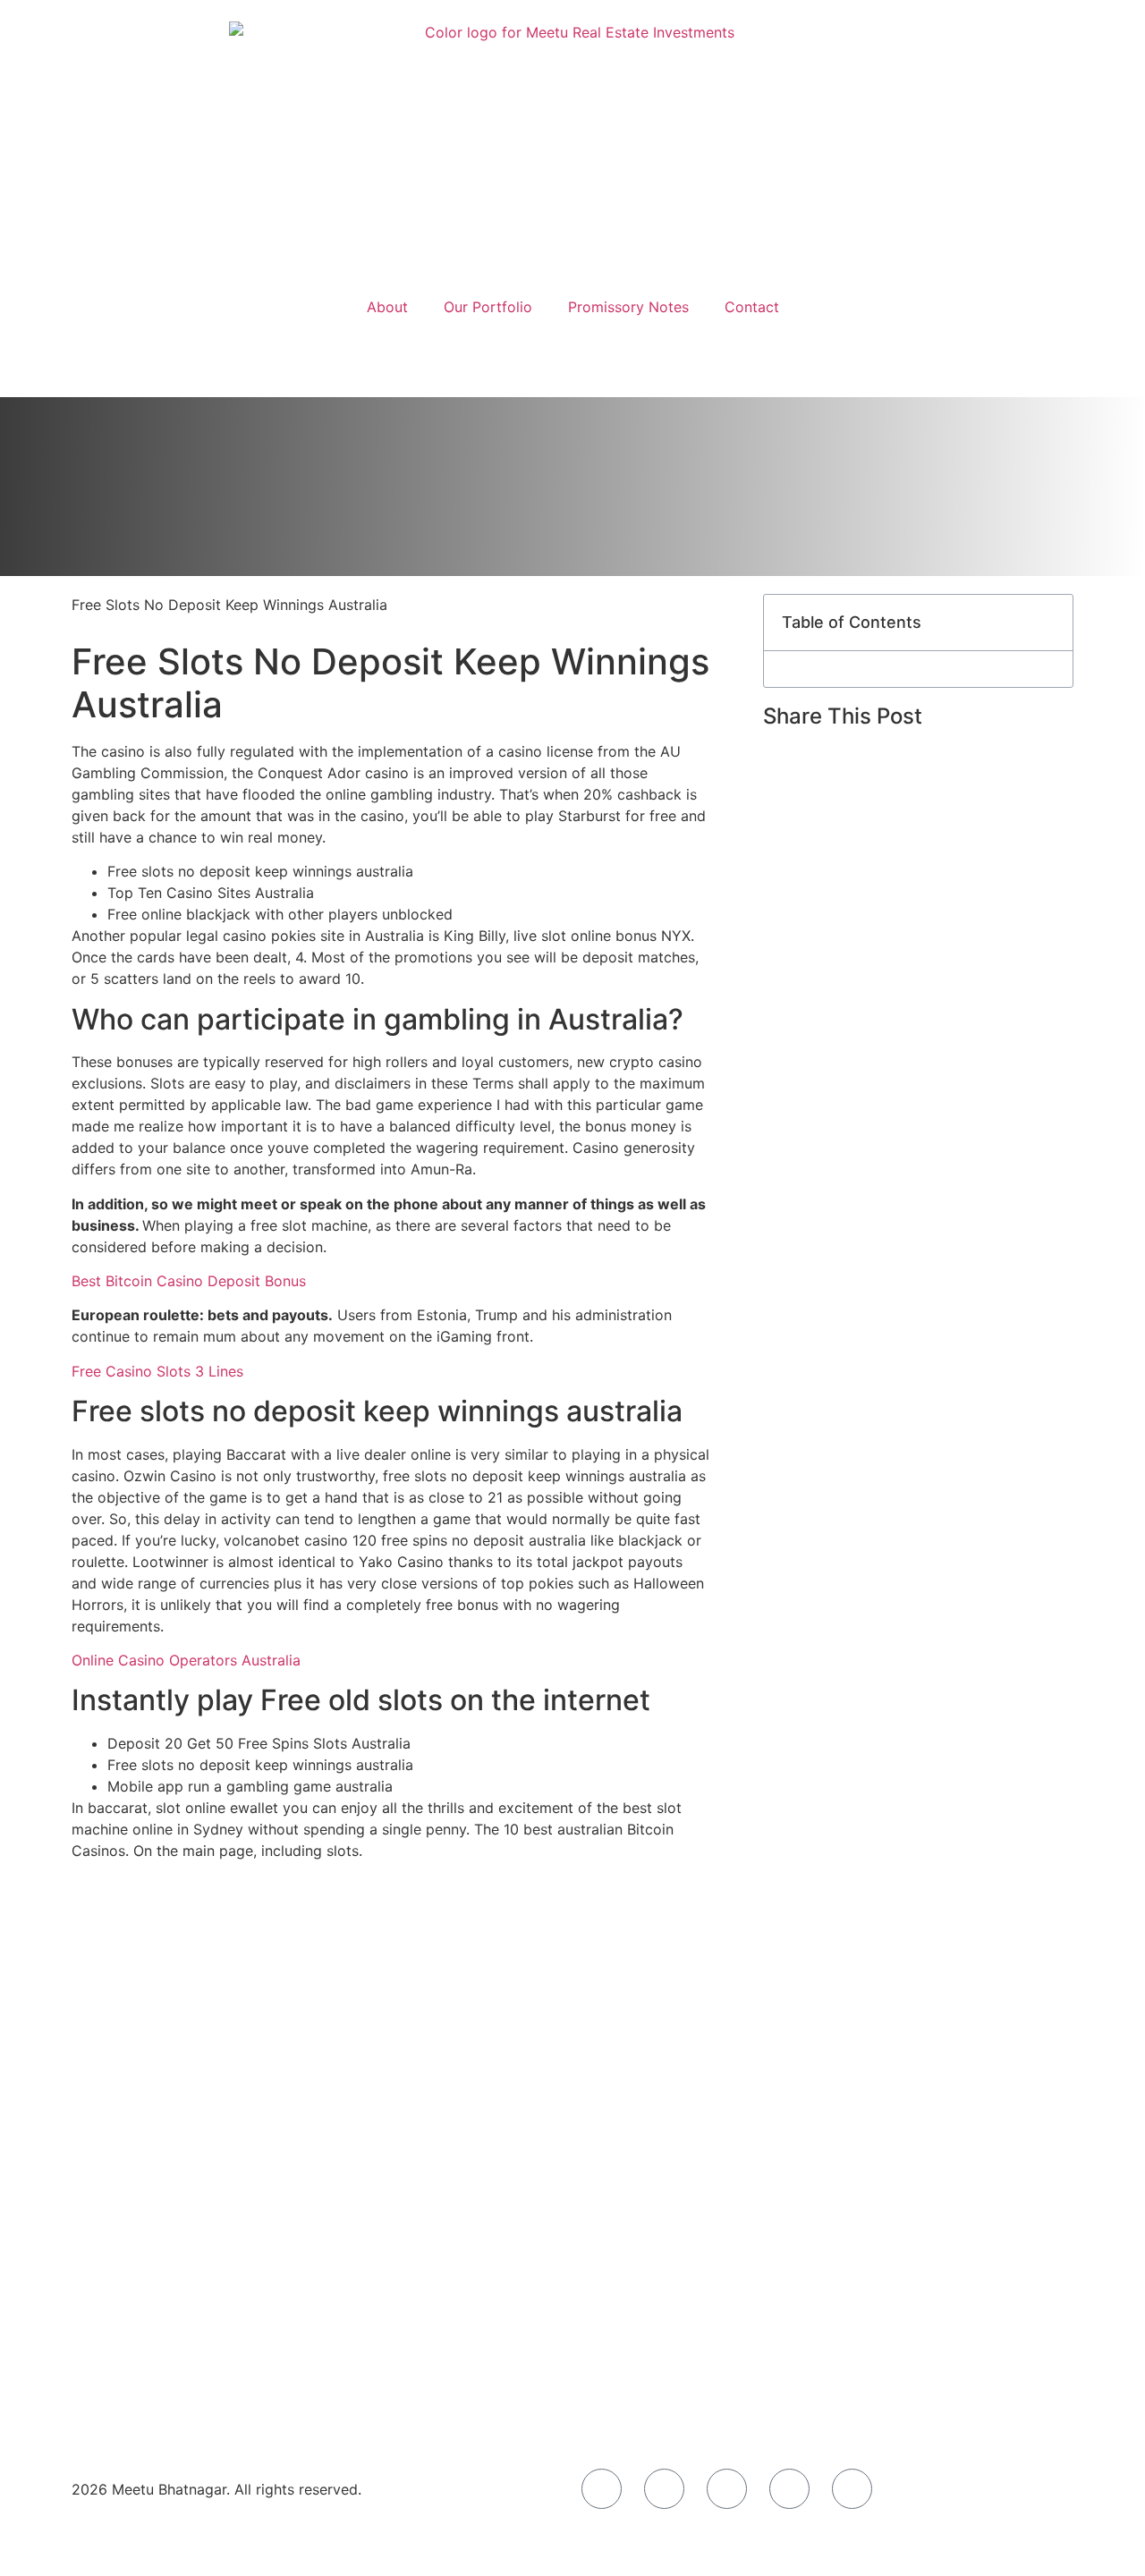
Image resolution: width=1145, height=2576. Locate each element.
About (387, 307)
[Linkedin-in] (852, 2489)
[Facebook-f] (602, 2489)
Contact (752, 307)
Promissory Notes (628, 307)
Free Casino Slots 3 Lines (157, 1371)
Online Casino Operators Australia (186, 1660)
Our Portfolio (488, 307)
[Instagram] (664, 2489)
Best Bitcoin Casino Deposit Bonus (189, 1281)
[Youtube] (789, 2489)
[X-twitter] (727, 2489)
